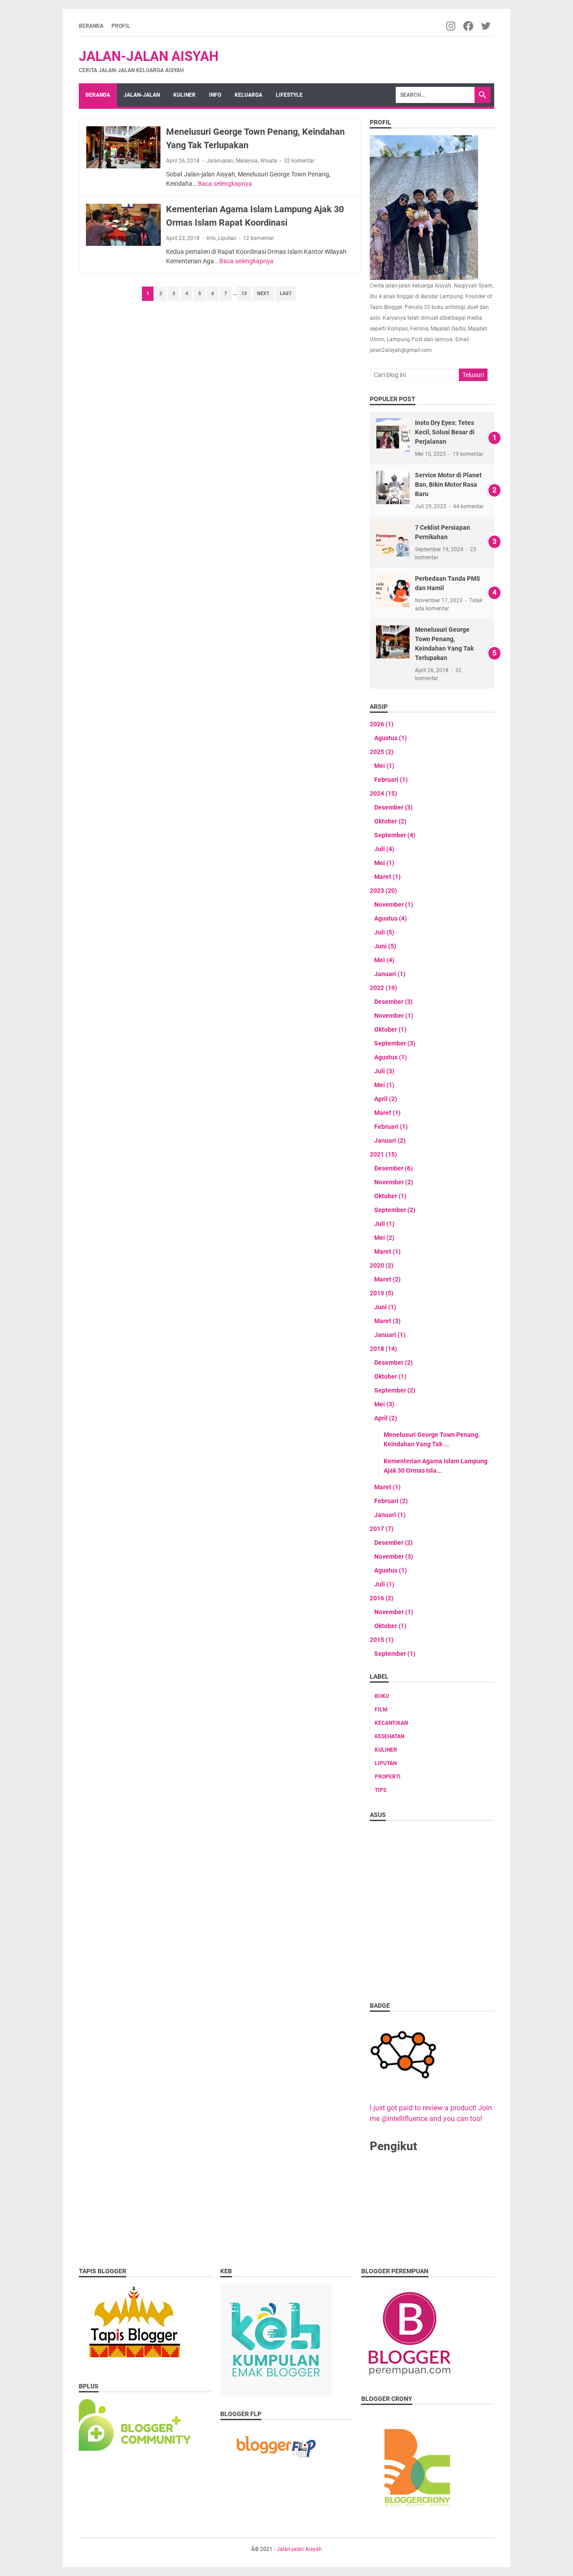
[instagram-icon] (451, 26)
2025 (382, 752)
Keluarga (248, 95)
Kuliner (184, 95)
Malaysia (247, 161)
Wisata (269, 161)
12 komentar (259, 238)
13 (244, 294)
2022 (383, 988)
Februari (391, 780)
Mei (384, 766)
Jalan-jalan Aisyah (149, 56)
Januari (390, 974)
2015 (382, 1640)
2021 (383, 1154)
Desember (393, 807)
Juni (385, 946)
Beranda (91, 26)
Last (286, 294)
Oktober (390, 821)
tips (381, 1790)
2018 (383, 1349)
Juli (384, 849)
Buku (382, 1696)
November (394, 904)
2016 (382, 1598)
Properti (388, 1777)
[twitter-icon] (486, 26)
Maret (387, 877)
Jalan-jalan (142, 95)
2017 (382, 1529)
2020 (382, 1265)
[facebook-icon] (469, 26)
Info (215, 95)
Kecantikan (391, 1723)
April (386, 1099)
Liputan (227, 238)
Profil (121, 26)
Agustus (391, 738)
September (395, 835)
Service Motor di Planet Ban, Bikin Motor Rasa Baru (448, 484)
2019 (382, 1293)
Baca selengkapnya (225, 184)
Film (381, 1710)
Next (263, 294)
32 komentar (299, 161)
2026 (382, 724)
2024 (383, 793)
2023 (383, 891)
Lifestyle (289, 95)
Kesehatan (389, 1736)
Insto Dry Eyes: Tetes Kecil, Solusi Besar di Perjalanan (445, 432)
